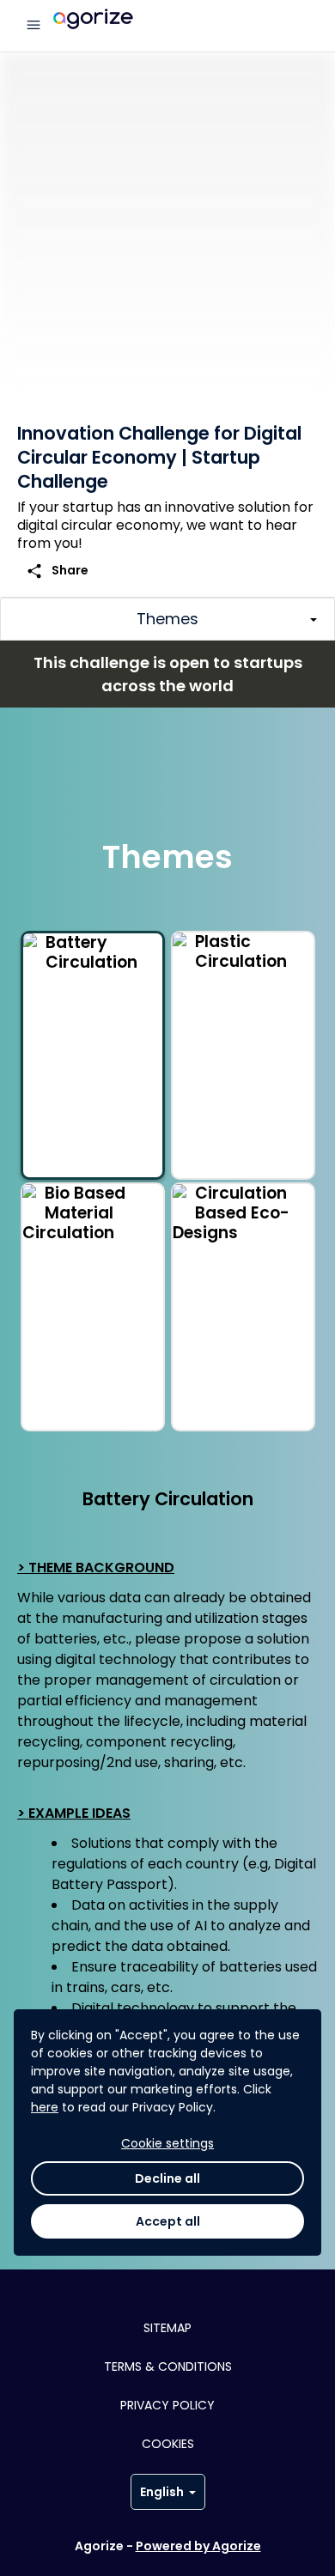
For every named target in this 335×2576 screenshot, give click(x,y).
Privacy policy (167, 2405)
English (162, 2492)
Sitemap (167, 2328)
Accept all (168, 2221)
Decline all (167, 2178)
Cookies (168, 2444)
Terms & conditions (168, 2366)
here (45, 2107)
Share (57, 571)
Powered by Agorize (198, 2546)
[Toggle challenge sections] (167, 619)
